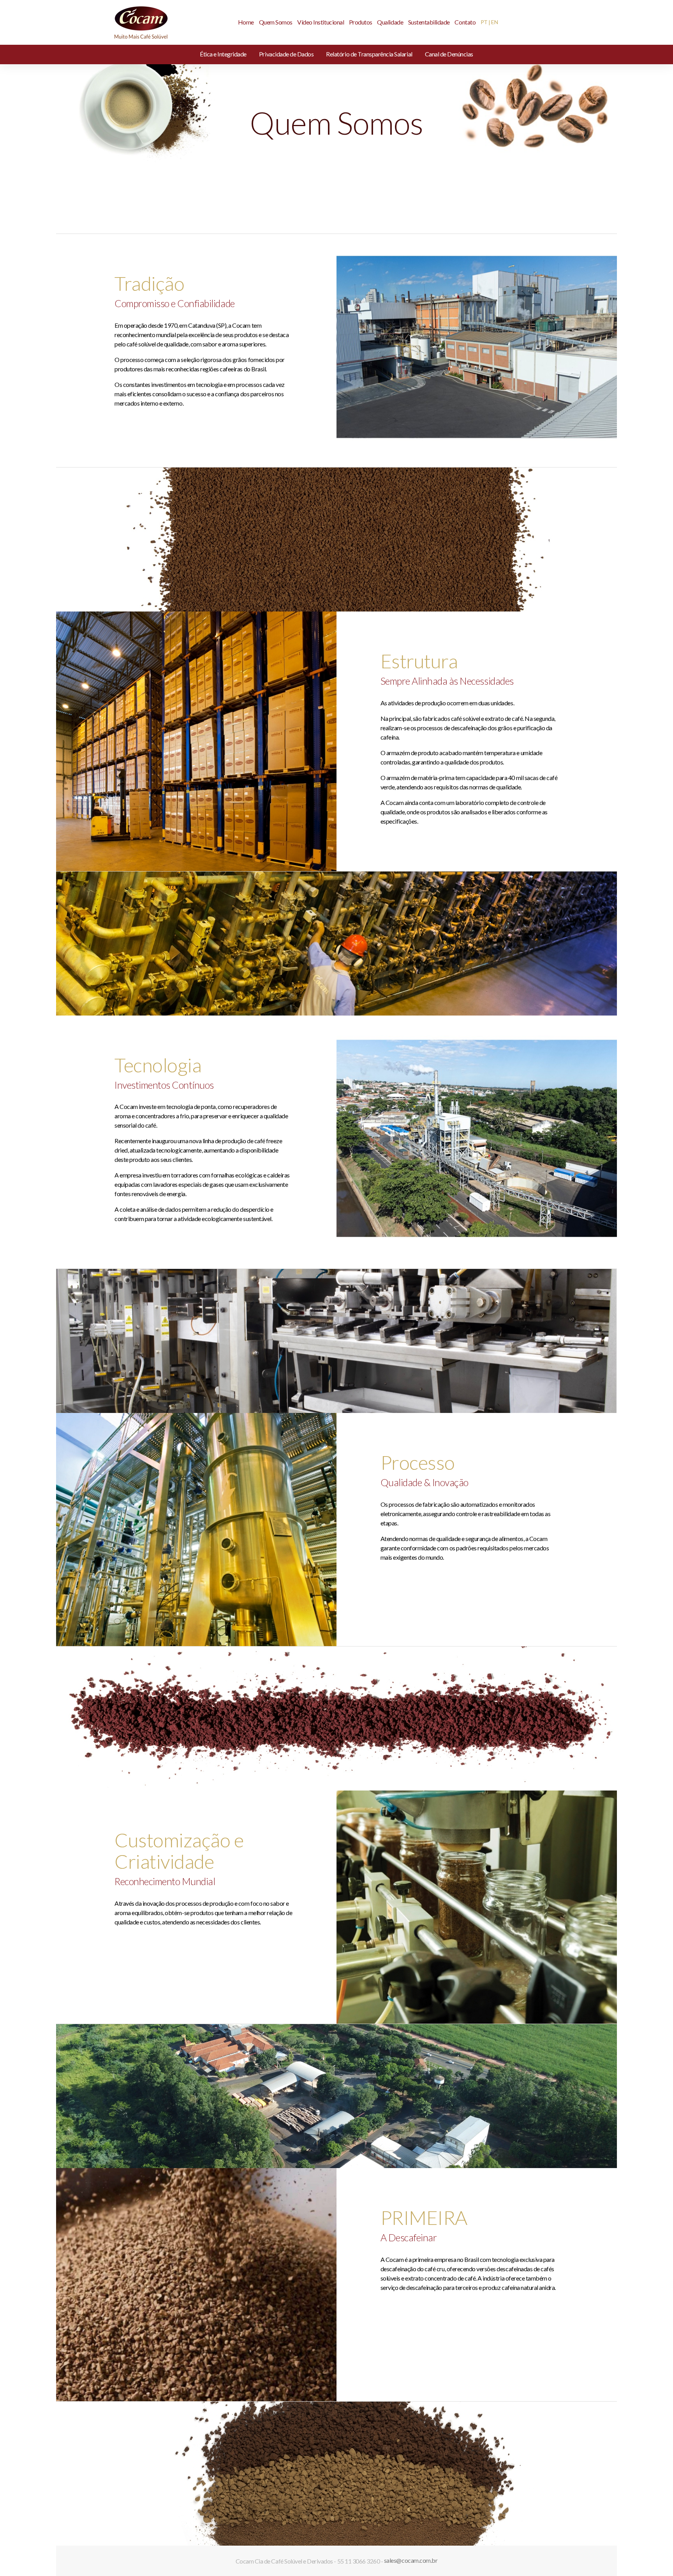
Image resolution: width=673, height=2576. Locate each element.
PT (484, 22)
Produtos (361, 22)
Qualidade (390, 22)
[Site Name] (141, 21)
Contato (465, 22)
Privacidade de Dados (286, 54)
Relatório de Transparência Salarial (369, 54)
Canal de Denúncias (449, 54)
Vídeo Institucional (321, 22)
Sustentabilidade (429, 22)
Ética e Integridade (223, 54)
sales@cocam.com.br (411, 2560)
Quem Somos (276, 22)
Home (246, 22)
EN (494, 22)
